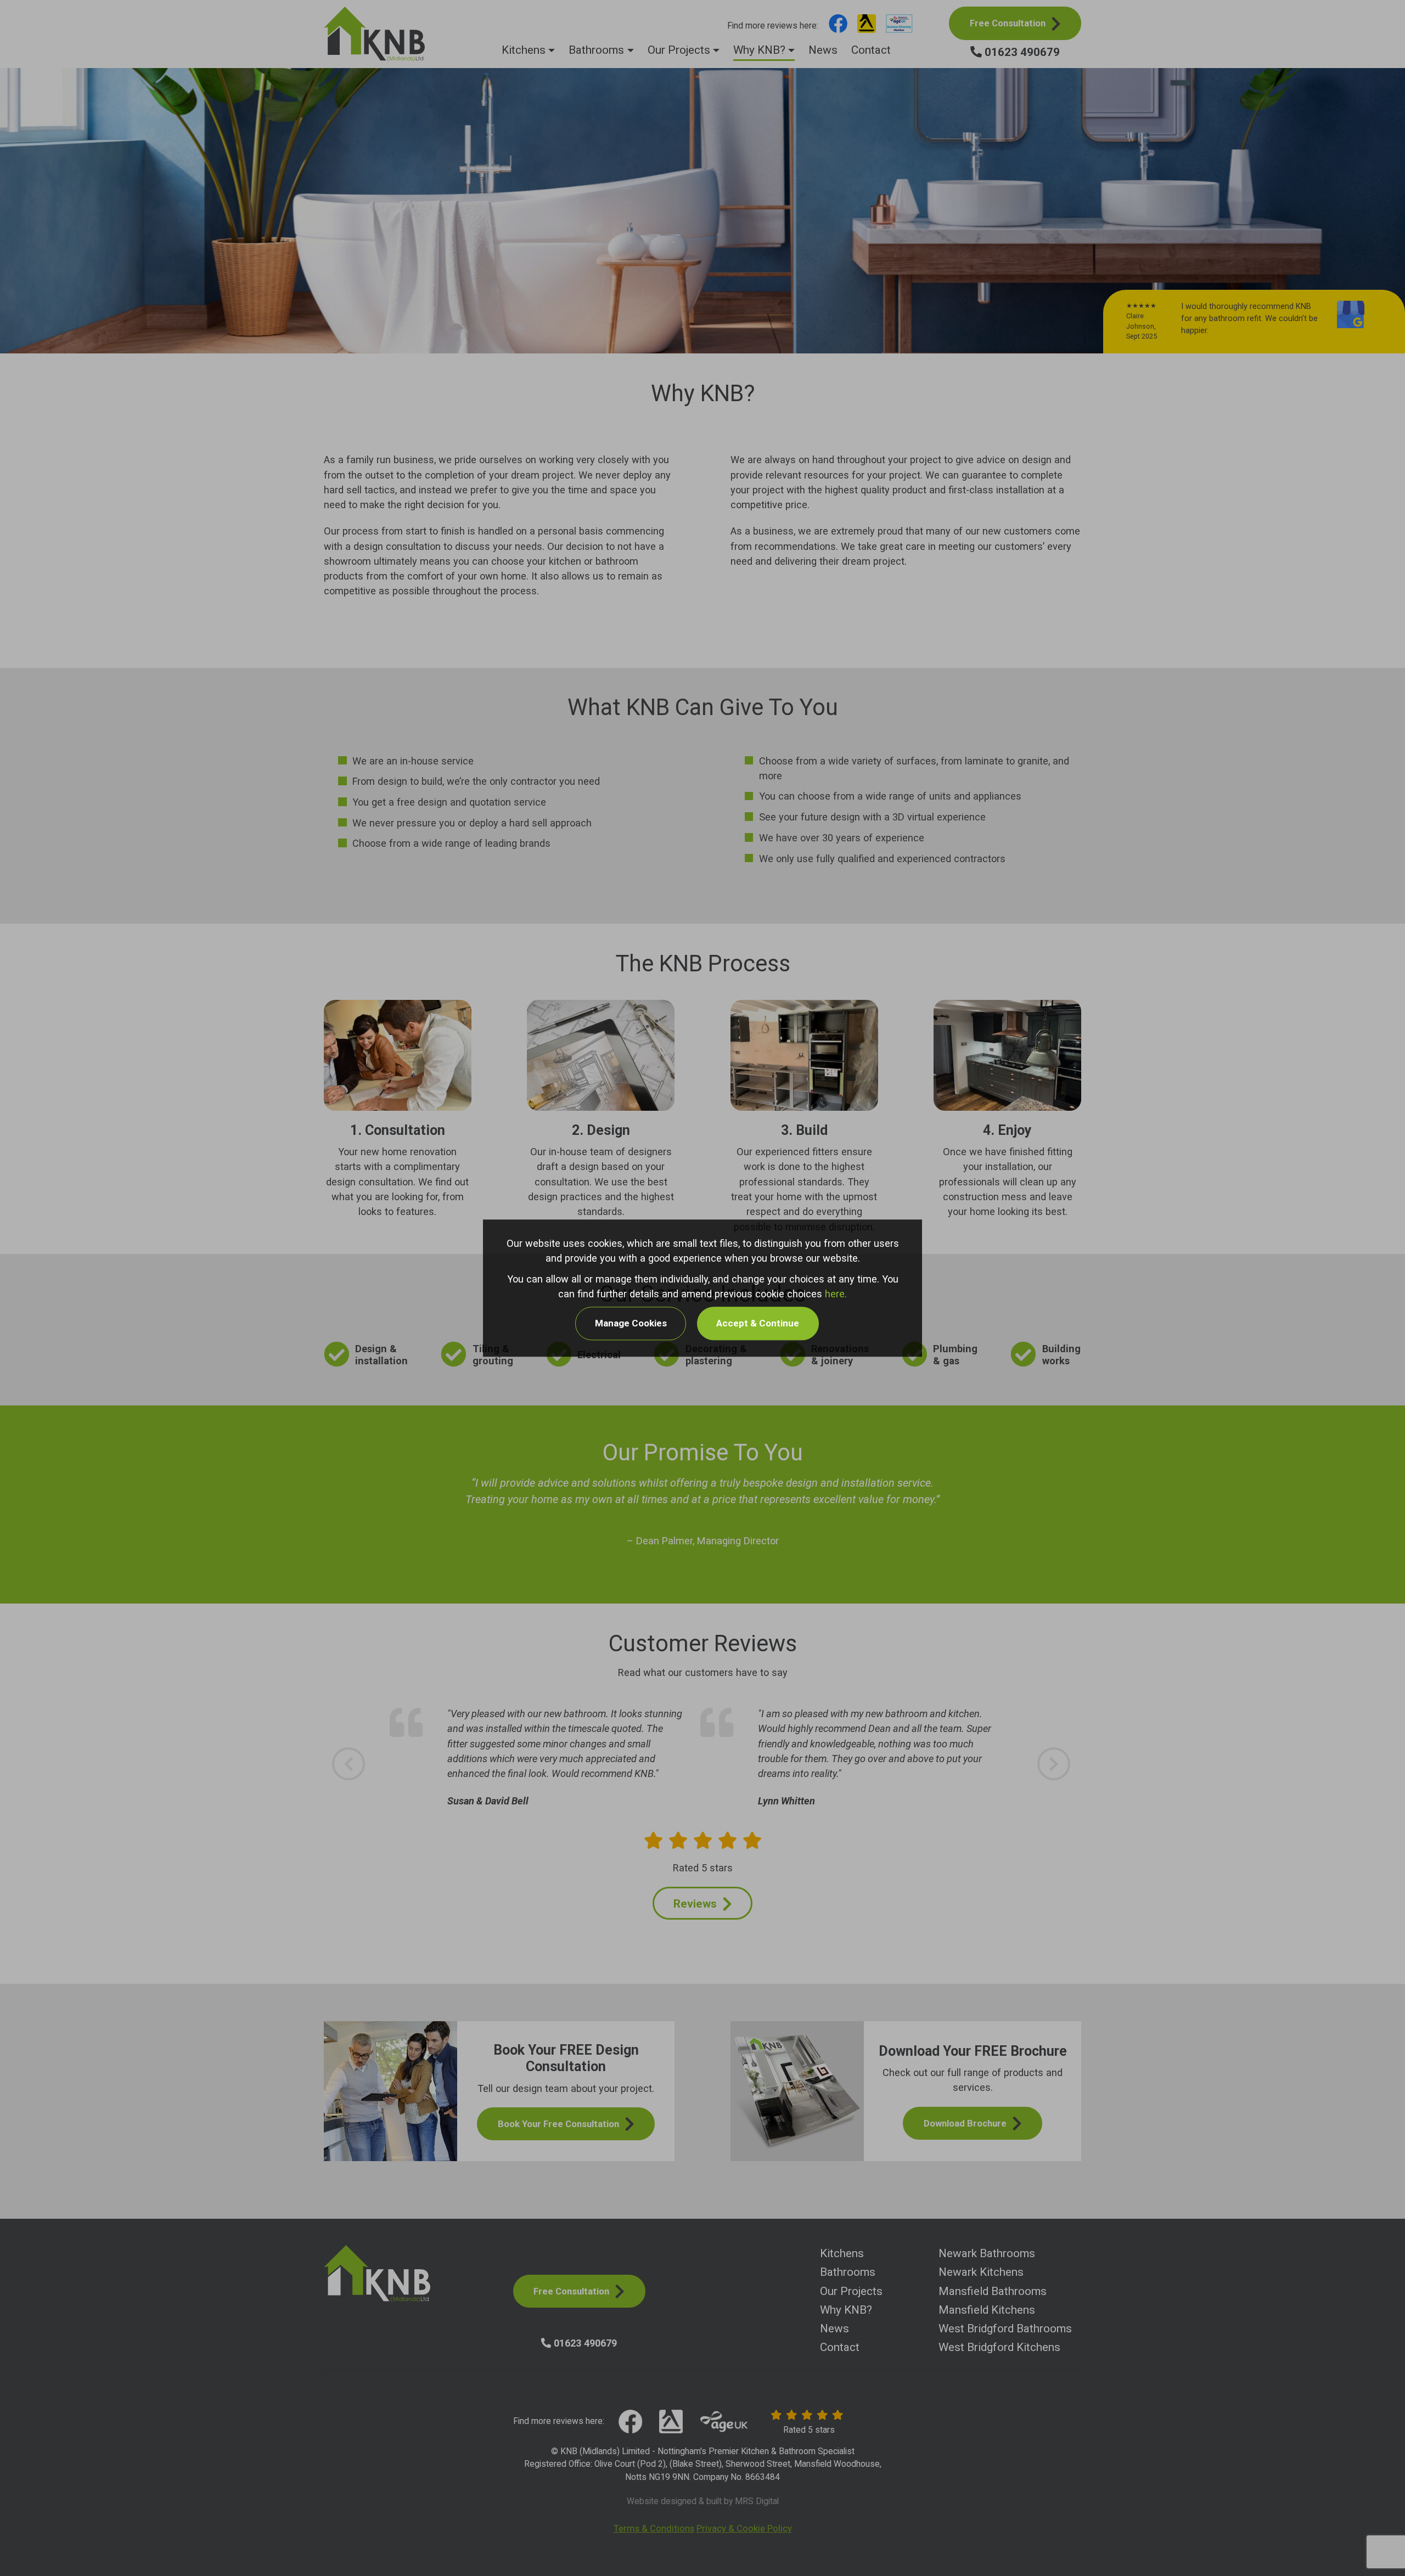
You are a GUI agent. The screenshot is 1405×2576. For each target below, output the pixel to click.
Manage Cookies (631, 1324)
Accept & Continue (758, 1324)
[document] (702, 1288)
